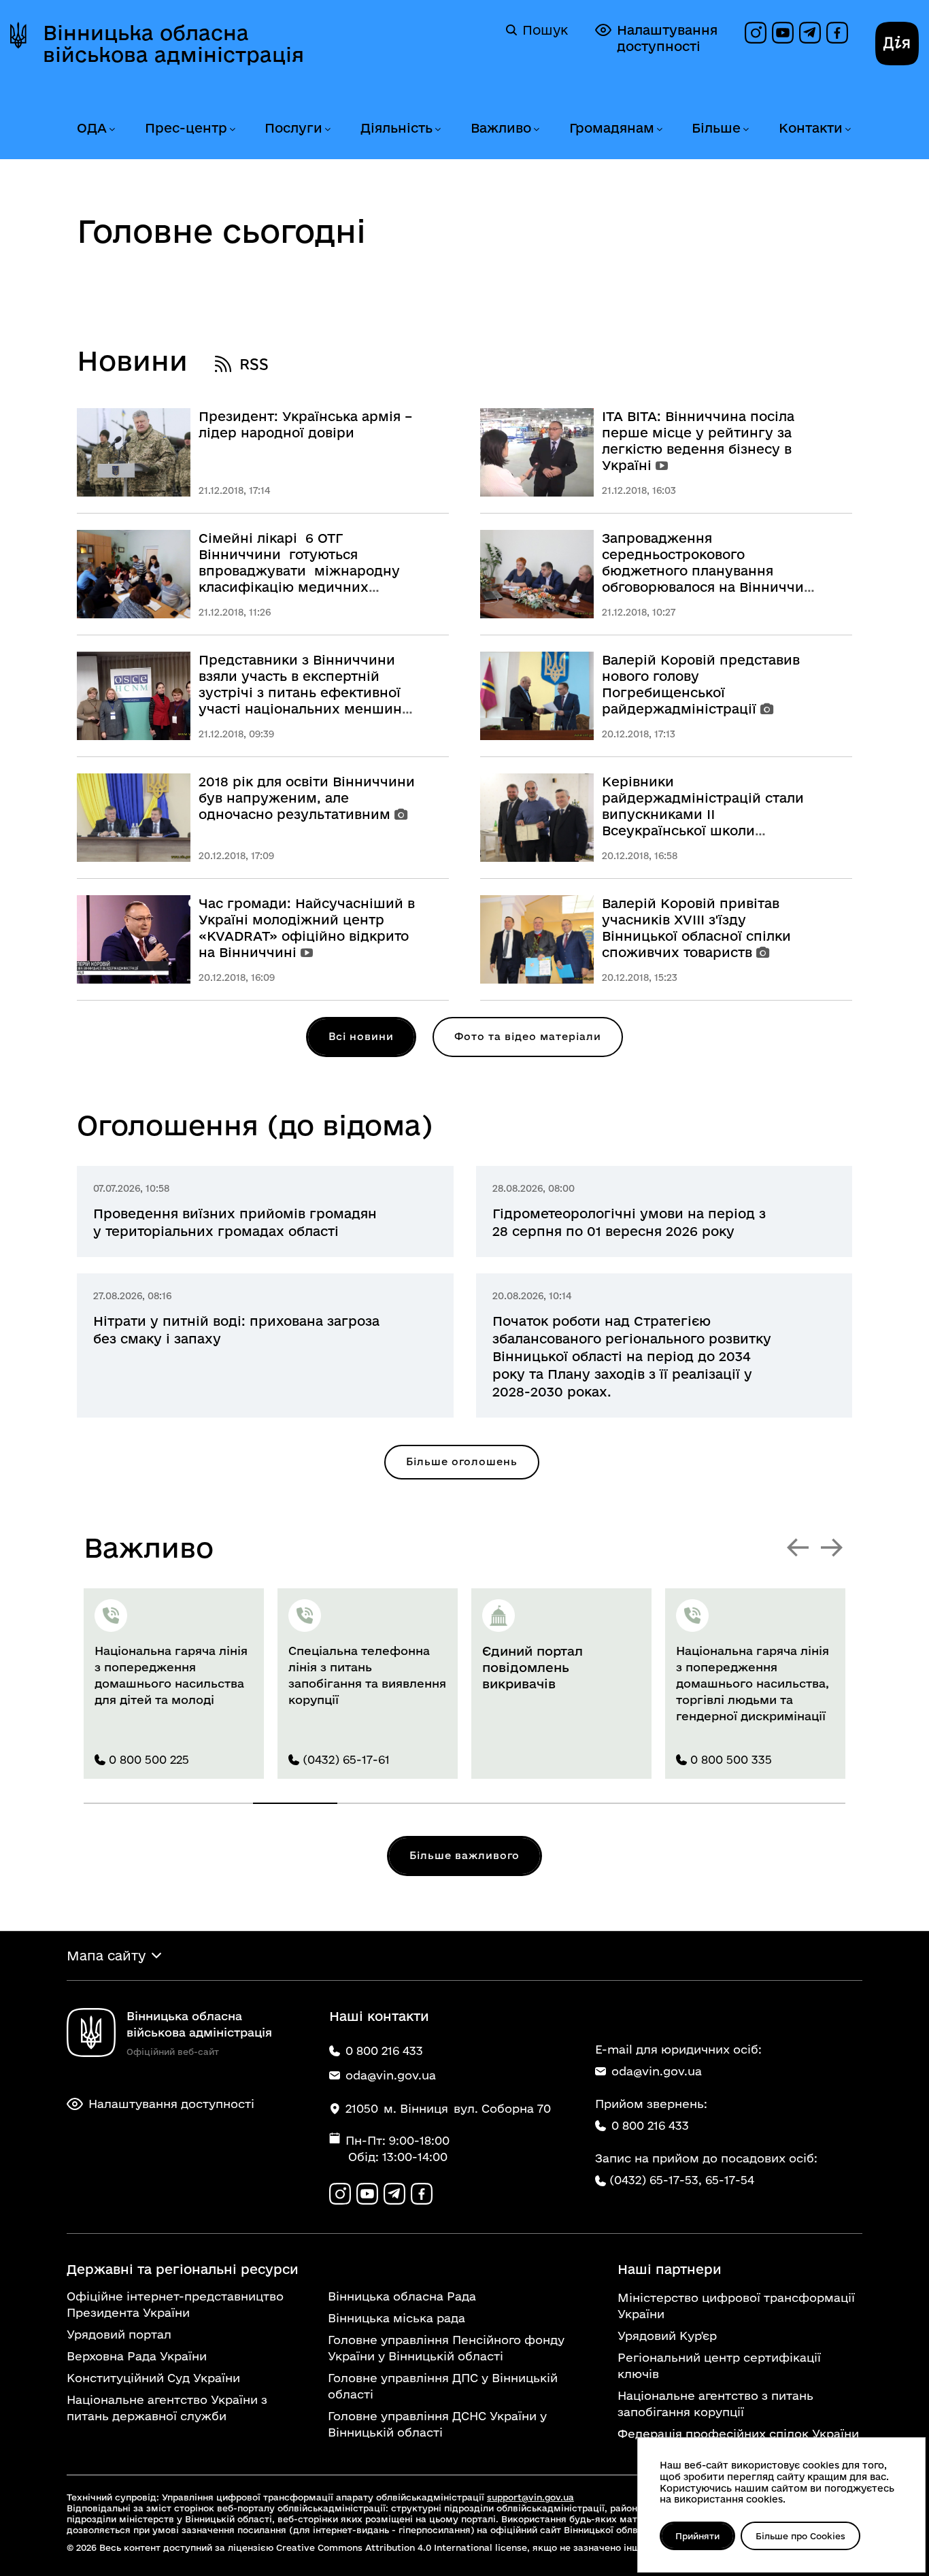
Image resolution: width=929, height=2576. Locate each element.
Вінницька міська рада (396, 2318)
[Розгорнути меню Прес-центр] (232, 130)
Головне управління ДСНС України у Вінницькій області (437, 2424)
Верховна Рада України (137, 2356)
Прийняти (697, 2536)
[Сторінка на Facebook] (837, 33)
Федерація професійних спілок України (738, 2433)
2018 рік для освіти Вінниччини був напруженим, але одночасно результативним (307, 798)
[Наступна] (832, 1548)
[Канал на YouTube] (783, 33)
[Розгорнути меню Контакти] (847, 130)
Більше (716, 128)
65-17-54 (730, 2180)
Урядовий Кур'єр (667, 2336)
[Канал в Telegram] (810, 33)
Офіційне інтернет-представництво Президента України (175, 2304)
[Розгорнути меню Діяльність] (437, 130)
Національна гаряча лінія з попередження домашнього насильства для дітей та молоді (171, 1675)
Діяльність (396, 128)
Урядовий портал (119, 2334)
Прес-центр (186, 128)
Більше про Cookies (800, 2536)
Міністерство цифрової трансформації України (736, 2306)
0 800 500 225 (149, 1759)
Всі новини (361, 1036)
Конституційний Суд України (153, 2378)
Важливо (501, 128)
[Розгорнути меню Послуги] (327, 130)
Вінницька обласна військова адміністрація (173, 44)
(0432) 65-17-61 (346, 1759)
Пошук (545, 30)
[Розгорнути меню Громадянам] (659, 130)
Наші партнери (670, 2269)
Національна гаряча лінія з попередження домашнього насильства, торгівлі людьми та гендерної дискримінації (753, 1683)
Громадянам (612, 128)
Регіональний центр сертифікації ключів (719, 2365)
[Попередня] (798, 1548)
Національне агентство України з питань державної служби (167, 2408)
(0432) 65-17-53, (656, 2180)
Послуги (293, 128)
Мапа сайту (106, 1956)
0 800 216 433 (650, 2125)
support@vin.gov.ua (530, 2497)
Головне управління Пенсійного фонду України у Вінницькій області (446, 2348)
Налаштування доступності (667, 38)
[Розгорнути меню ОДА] (112, 130)
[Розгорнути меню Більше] (745, 130)
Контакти (811, 128)
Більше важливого (464, 1855)
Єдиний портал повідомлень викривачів (533, 1667)
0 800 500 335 (731, 1759)
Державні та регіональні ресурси (183, 2269)
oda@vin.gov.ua (657, 2071)
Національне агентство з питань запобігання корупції (715, 2404)
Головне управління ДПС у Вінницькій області (443, 2386)
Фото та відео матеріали (528, 1036)
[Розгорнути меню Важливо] (536, 130)
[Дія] (897, 44)
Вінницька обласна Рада (402, 2296)
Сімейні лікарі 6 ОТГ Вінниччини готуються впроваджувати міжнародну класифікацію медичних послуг (299, 571)
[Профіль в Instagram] (756, 33)
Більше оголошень (462, 1461)
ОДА (92, 128)
